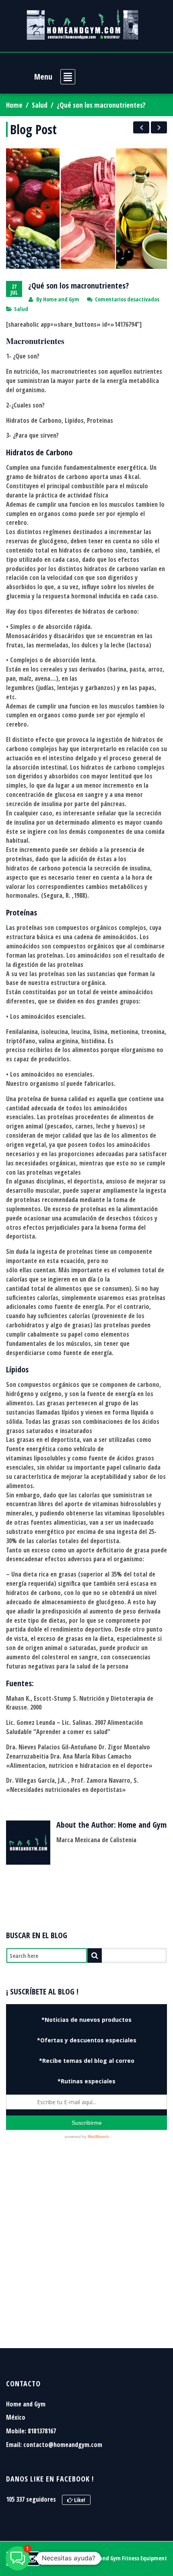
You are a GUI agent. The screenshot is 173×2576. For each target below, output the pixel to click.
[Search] (95, 1956)
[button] (18, 2558)
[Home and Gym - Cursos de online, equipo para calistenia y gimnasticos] (82, 24)
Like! (79, 2500)
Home (14, 105)
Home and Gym (61, 299)
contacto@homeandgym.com (63, 2445)
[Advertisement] (86, 2254)
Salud (40, 105)
